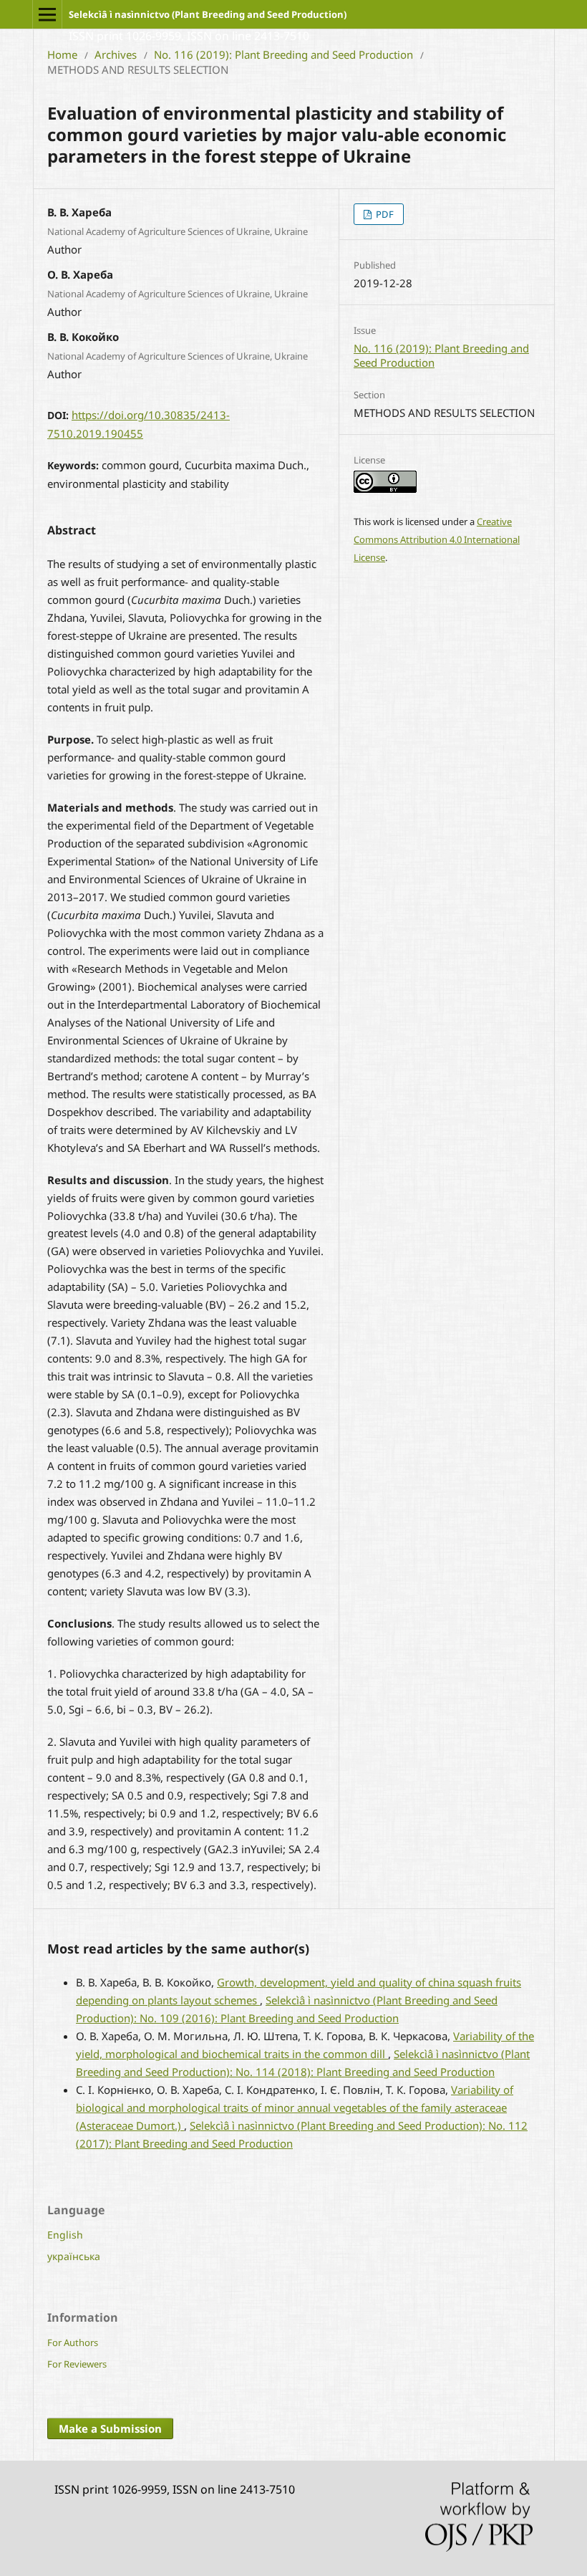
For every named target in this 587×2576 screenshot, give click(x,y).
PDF (384, 214)
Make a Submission (110, 2428)
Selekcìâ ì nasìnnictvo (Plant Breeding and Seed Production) (208, 14)
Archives (116, 54)
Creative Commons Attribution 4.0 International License (437, 539)
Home (62, 54)
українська (74, 2256)
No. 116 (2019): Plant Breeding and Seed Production (283, 54)
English (65, 2235)
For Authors (73, 2342)
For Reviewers (77, 2364)
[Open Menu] (47, 14)
